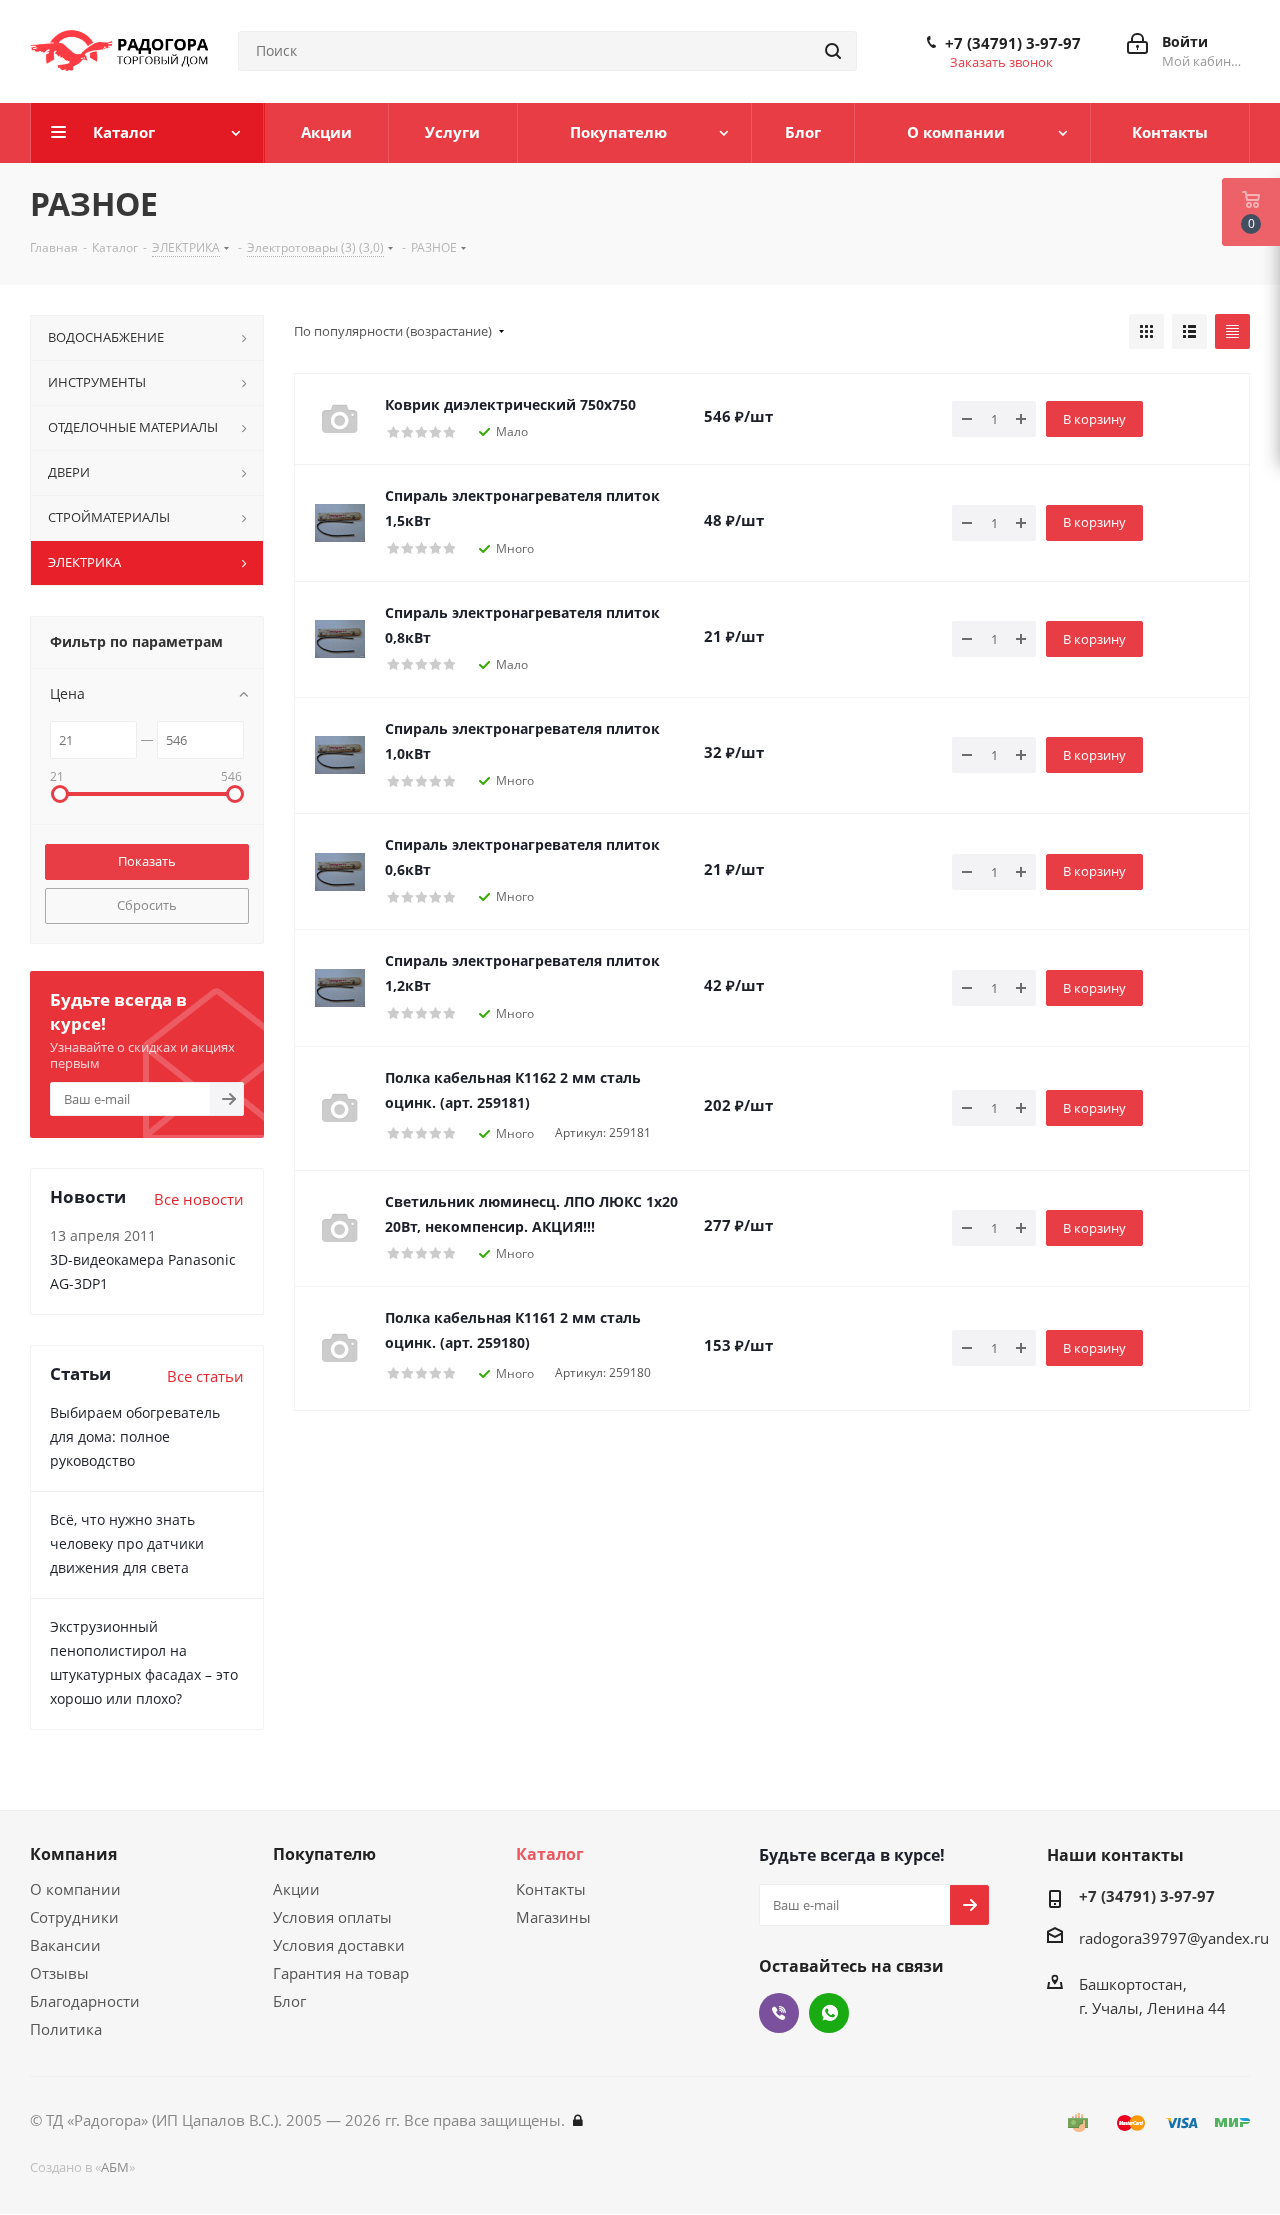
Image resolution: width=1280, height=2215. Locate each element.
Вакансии (65, 1945)
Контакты (551, 1889)
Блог (289, 2001)
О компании (75, 1889)
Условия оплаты (332, 1917)
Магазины (553, 1917)
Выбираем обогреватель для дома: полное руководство (135, 1436)
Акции (296, 1889)
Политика (66, 2029)
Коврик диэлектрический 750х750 (510, 404)
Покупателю (324, 1854)
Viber (779, 2013)
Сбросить (147, 905)
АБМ (115, 2167)
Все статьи (205, 1376)
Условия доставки (339, 1945)
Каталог (550, 1854)
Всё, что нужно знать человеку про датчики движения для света (127, 1543)
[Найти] (833, 51)
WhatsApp (829, 2013)
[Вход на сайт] (578, 2120)
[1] (340, 523)
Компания (73, 1854)
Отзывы (59, 1973)
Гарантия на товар (341, 1973)
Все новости (199, 1199)
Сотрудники (74, 1917)
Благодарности (85, 2001)
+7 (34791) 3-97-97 (1013, 43)
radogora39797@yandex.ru (1174, 1938)
